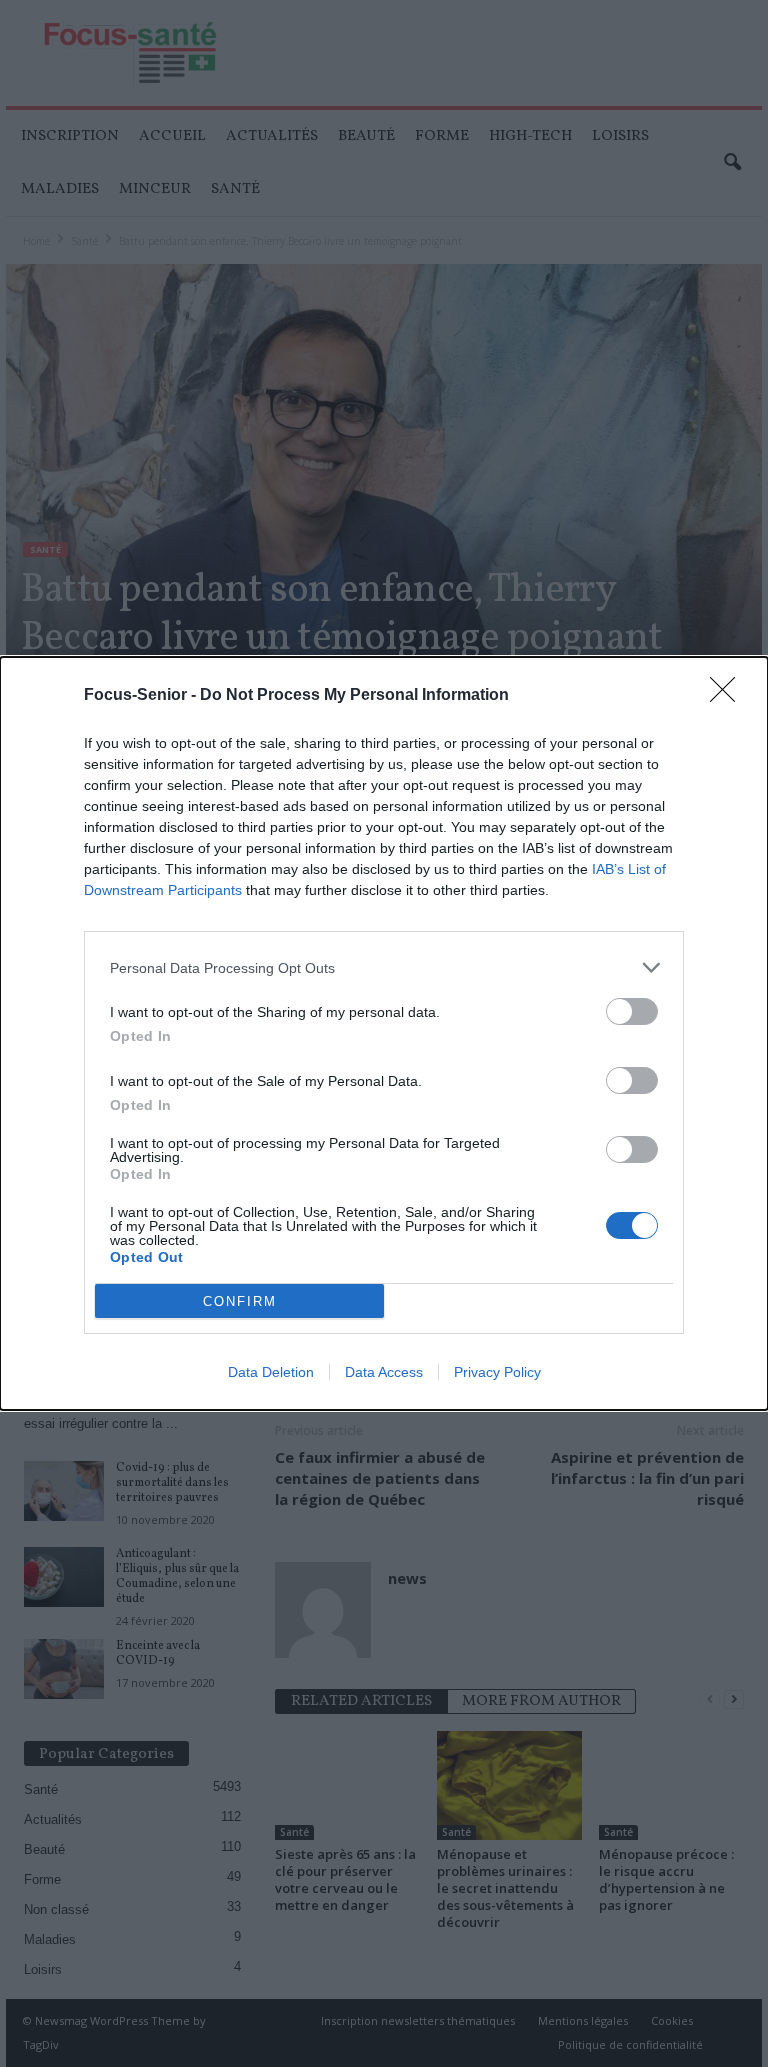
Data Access (384, 1372)
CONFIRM (240, 1301)
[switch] (632, 1011)
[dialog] (384, 1033)
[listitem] (384, 967)
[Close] (729, 696)
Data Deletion (271, 1372)
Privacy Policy (497, 1372)
